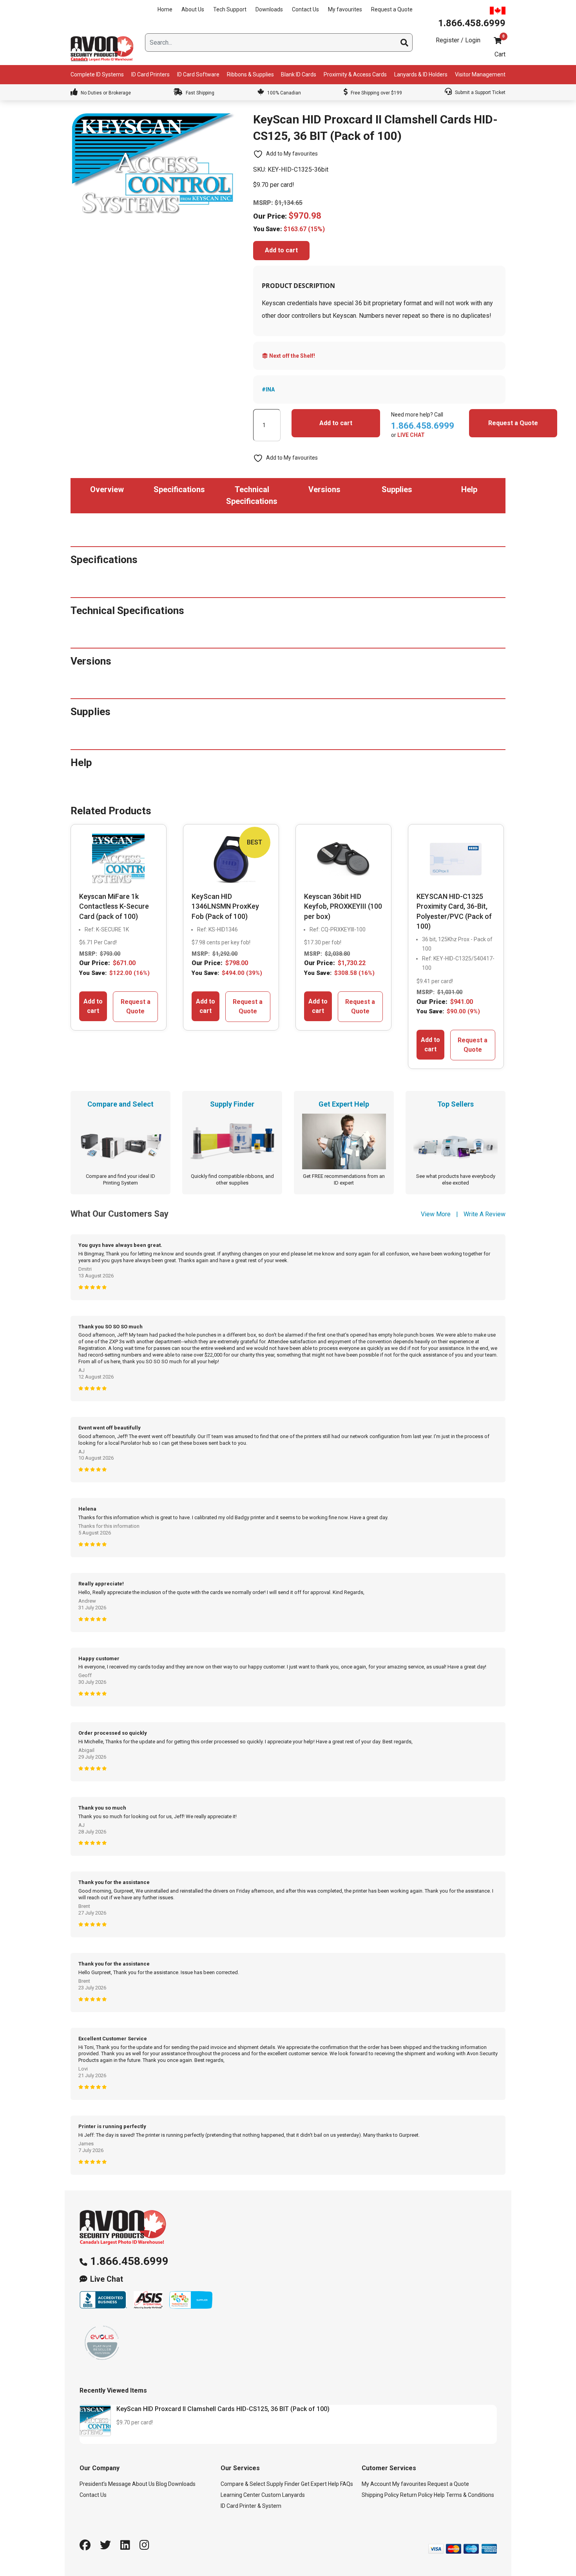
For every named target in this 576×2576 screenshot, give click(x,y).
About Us (193, 9)
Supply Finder (283, 2484)
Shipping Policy (380, 2495)
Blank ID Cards (299, 74)
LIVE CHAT (411, 435)
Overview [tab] (107, 489)
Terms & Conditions (470, 2495)
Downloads (269, 9)
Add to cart (281, 250)
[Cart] (498, 41)
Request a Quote (392, 9)
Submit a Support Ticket (480, 92)
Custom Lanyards (283, 2495)
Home (165, 9)
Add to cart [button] (93, 1006)
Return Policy (416, 2495)
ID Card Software (198, 74)
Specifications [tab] (179, 489)
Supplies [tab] (397, 489)
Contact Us (305, 9)
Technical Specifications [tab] (252, 495)
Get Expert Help (320, 2484)
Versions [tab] (324, 489)
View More (436, 1214)
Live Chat (107, 2279)
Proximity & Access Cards (355, 74)
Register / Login (458, 40)
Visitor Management (480, 74)
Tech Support (230, 9)
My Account (376, 2484)
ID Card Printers (150, 74)
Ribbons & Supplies (250, 74)
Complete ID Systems (97, 74)
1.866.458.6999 (129, 2261)
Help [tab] (469, 489)
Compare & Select (243, 2484)
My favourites (345, 9)
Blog (161, 2484)
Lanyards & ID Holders (421, 74)
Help (439, 2495)
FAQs (347, 2484)
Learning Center (240, 2495)
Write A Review (485, 1214)
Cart (500, 54)
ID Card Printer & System (251, 2506)
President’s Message (105, 2484)
